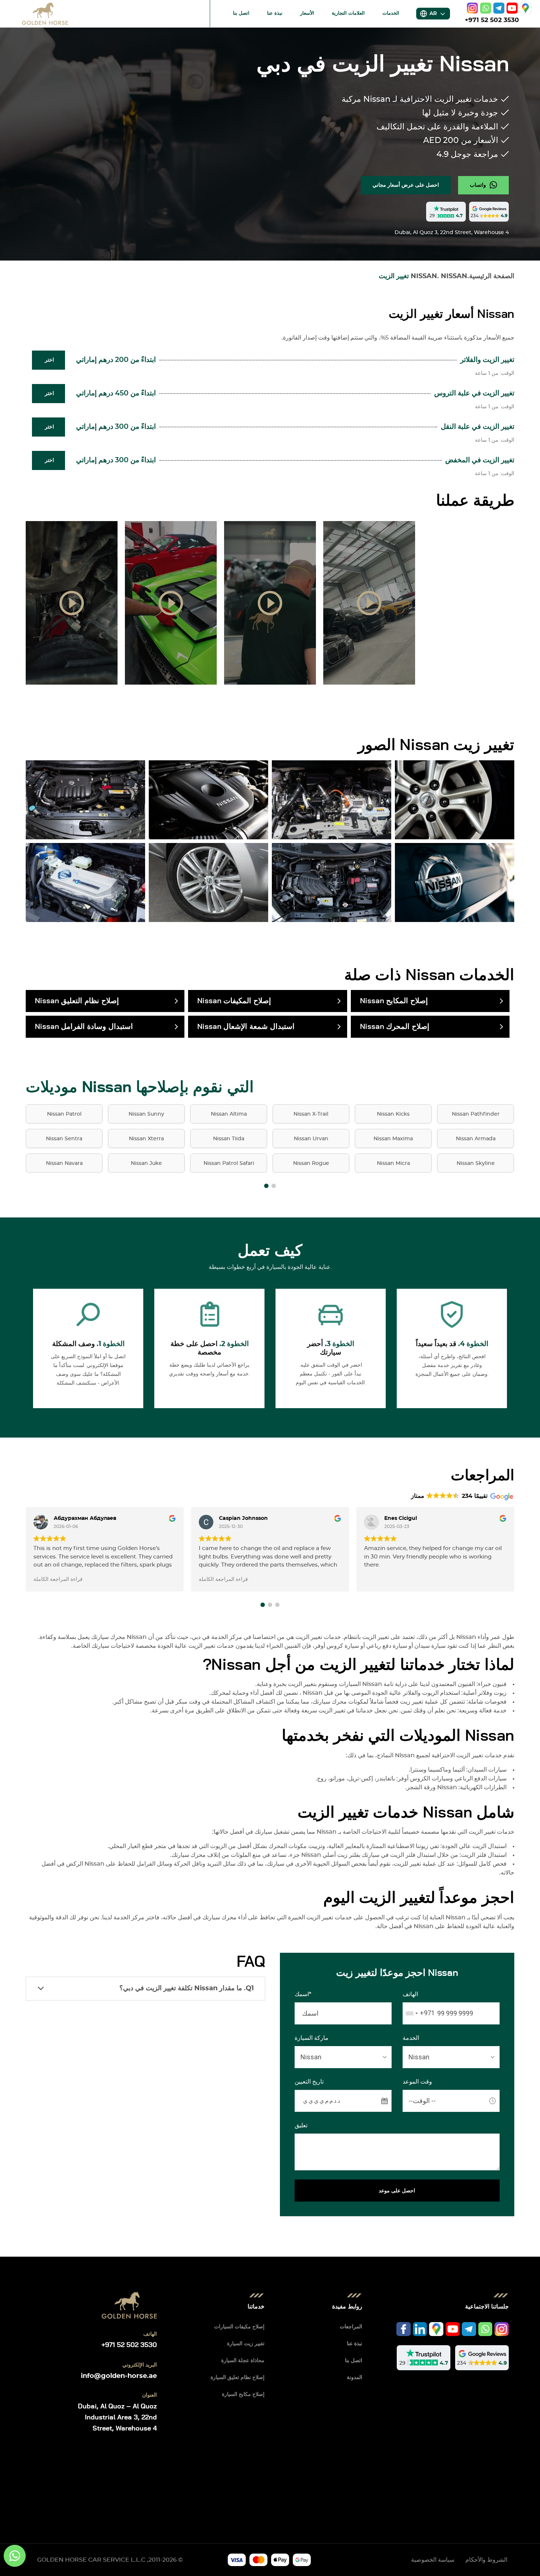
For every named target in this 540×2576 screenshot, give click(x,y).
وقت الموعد (417, 2082)
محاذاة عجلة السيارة (243, 2361)
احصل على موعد (397, 2191)
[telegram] (499, 8)
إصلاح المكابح (394, 1001)
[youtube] (512, 8)
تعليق (301, 2125)
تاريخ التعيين (309, 2082)
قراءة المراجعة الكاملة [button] (58, 1579)
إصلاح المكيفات (234, 1001)
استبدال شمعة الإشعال (246, 1027)
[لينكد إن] (420, 2329)
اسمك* (303, 1994)
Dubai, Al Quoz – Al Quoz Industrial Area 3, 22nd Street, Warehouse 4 (117, 2418)
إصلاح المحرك (395, 1027)
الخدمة (411, 2038)
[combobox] (419, 2013)
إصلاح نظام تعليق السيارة (237, 2378)
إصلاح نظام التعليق (77, 1001)
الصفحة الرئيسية (492, 276)
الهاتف (410, 1994)
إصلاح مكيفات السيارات (239, 2327)
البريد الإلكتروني (140, 2365)
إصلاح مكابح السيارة (243, 2394)
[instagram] (472, 8)
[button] (266, 1186)
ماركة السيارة (312, 2038)
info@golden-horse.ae (119, 2376)
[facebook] (404, 2329)
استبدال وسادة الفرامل (84, 1027)
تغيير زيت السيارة (246, 2344)
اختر (49, 360)
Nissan (454, 276)
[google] (526, 8)
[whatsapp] (486, 8)
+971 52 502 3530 (492, 20)
